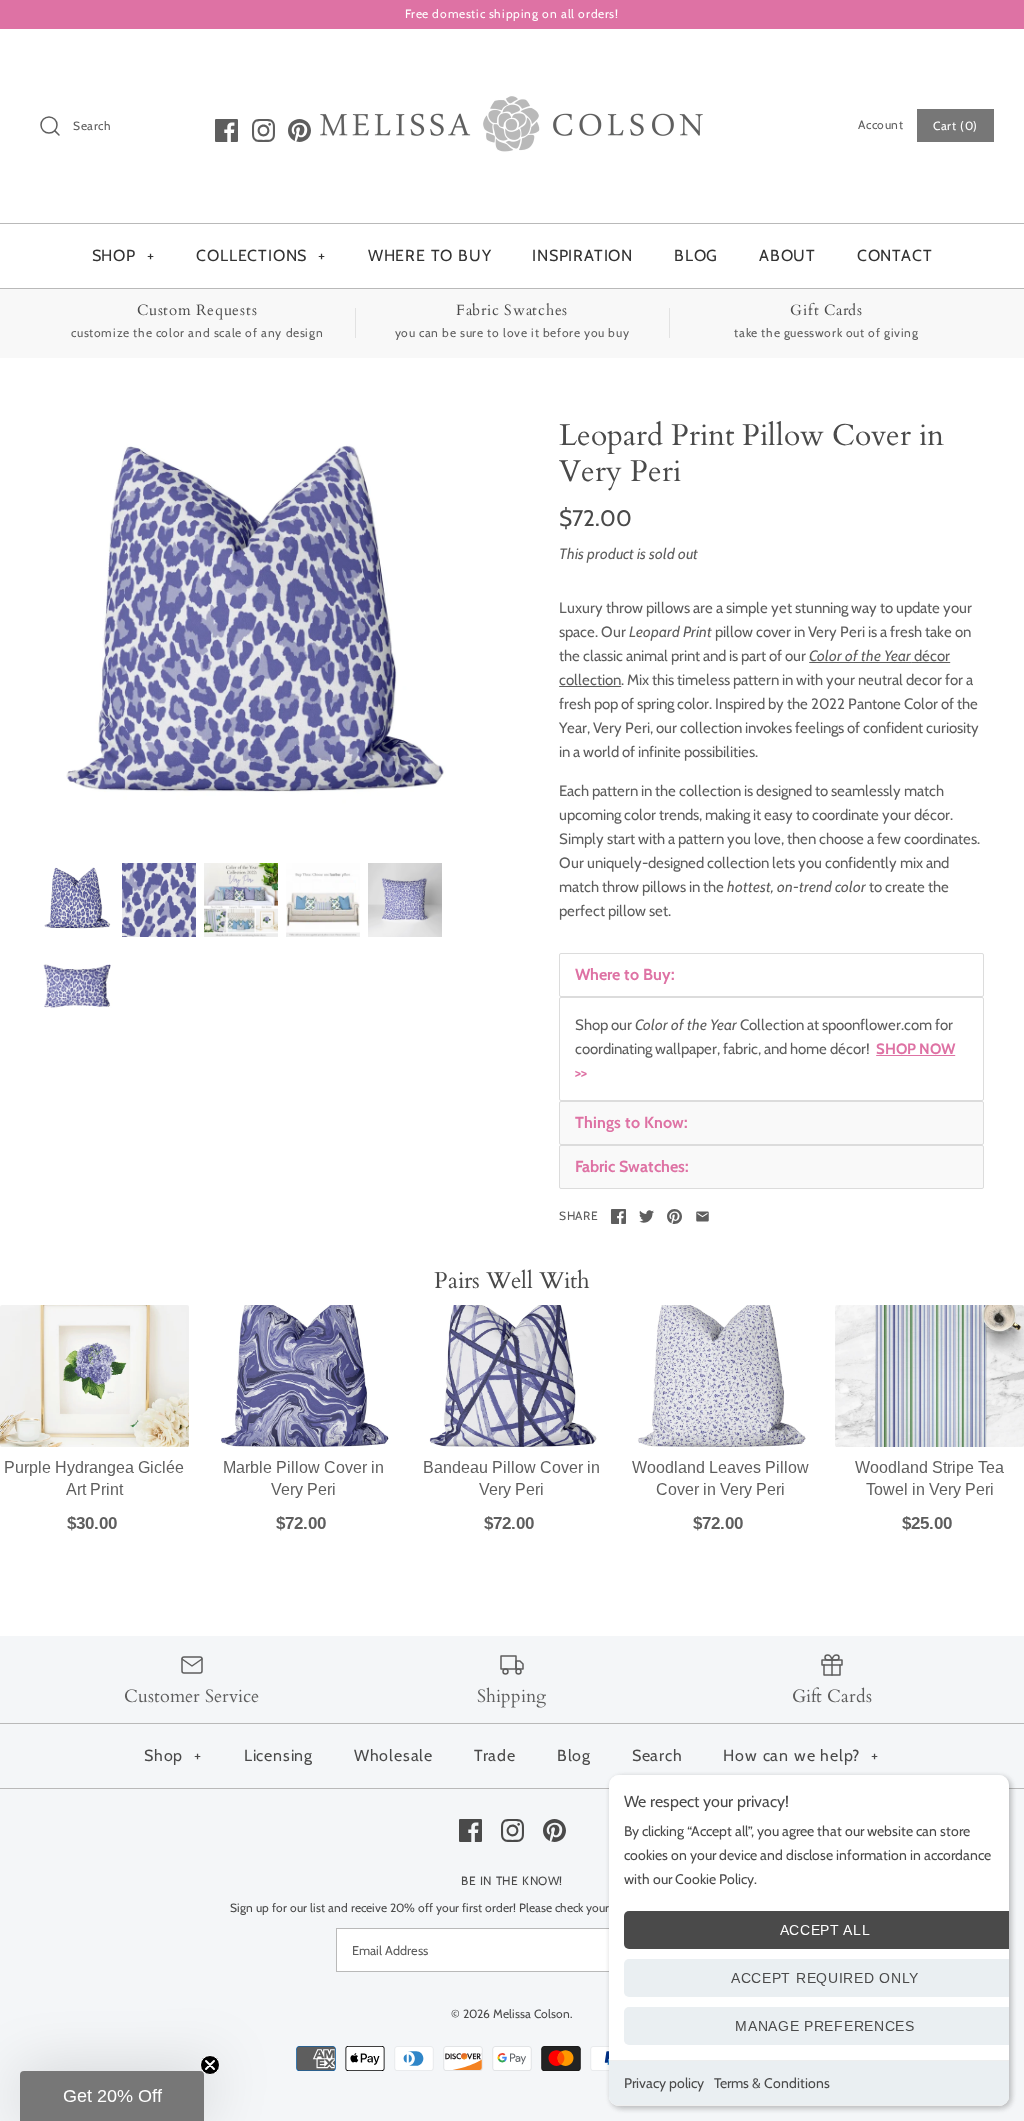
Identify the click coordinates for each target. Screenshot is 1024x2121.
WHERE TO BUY (430, 255)
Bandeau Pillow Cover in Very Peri (511, 1478)
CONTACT (895, 255)
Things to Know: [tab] (631, 1122)
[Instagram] (263, 130)
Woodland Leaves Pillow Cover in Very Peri (720, 1478)
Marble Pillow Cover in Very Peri (303, 1478)
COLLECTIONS (261, 255)
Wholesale (393, 1755)
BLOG (696, 255)
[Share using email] (702, 1216)
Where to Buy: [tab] (625, 974)
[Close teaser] (210, 2065)
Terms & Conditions (772, 2083)
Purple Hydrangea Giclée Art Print (94, 1478)
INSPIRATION (582, 255)
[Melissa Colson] (512, 61)
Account (880, 124)
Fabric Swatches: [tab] (632, 1166)
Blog (574, 1755)
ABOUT (787, 255)
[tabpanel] (771, 1049)
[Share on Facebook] (618, 1216)
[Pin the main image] (674, 1216)
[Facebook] (226, 130)
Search (657, 1755)
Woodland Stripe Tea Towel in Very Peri (929, 1478)
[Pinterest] (299, 130)
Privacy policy (664, 2083)
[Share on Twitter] (646, 1216)
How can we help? (801, 1755)
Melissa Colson (531, 2013)
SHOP (123, 255)
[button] (112, 2096)
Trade (495, 1755)
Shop (173, 1755)
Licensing (278, 1755)
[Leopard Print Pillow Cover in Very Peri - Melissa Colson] (252, 630)
